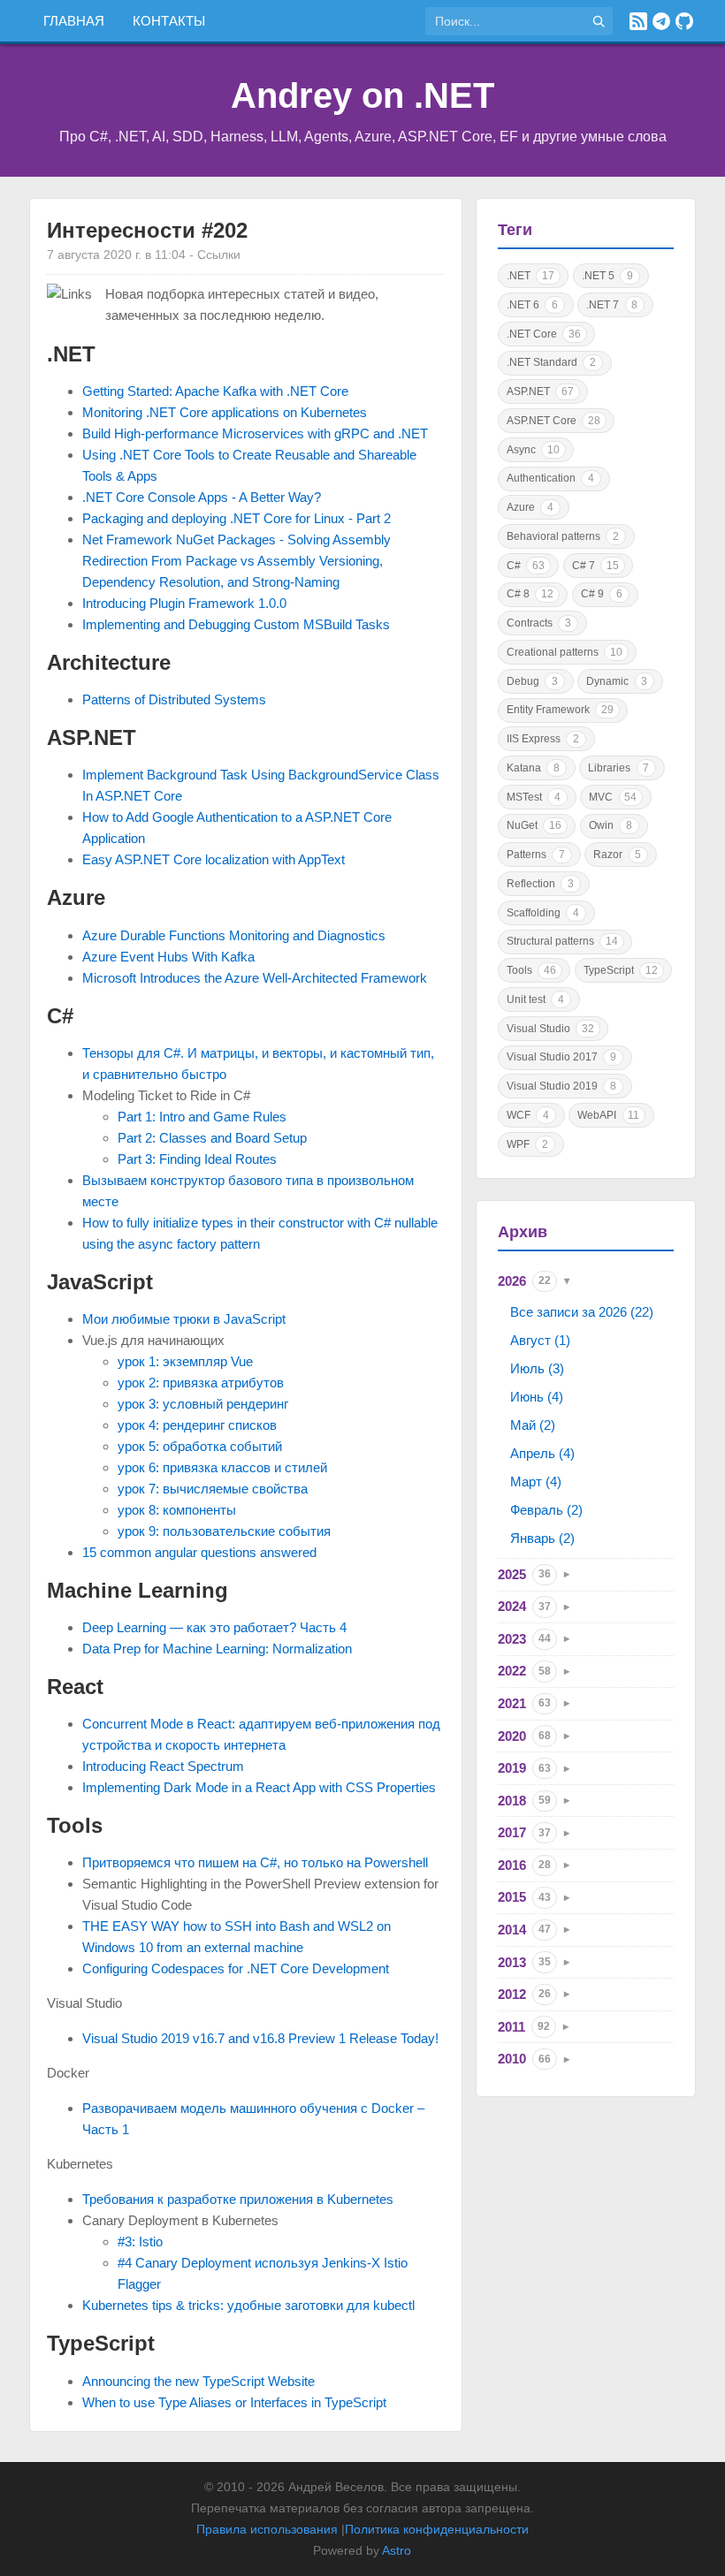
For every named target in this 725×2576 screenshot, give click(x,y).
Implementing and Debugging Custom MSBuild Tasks (236, 624)
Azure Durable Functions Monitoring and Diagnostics (234, 935)
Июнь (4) (537, 1397)
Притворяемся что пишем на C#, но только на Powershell (255, 1862)
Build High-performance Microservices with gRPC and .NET (255, 433)
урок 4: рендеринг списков (197, 1425)
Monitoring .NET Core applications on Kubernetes (225, 412)
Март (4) (536, 1482)
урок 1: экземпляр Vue (185, 1361)
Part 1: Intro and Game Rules (202, 1117)
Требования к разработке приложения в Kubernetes (238, 2199)
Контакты (169, 21)
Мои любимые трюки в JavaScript (184, 1319)
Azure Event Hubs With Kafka (168, 957)
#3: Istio (140, 2242)
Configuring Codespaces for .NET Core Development (236, 1968)
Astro (397, 2550)
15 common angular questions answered (199, 1552)
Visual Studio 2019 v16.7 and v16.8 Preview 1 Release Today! (260, 2038)
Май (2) (533, 1425)
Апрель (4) (542, 1453)
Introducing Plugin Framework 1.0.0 (184, 603)
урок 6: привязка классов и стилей (222, 1467)
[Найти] (599, 21)
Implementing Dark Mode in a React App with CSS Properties (259, 1787)
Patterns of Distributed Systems (174, 699)
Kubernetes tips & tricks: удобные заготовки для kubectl (248, 2305)
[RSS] (638, 21)
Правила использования (267, 2529)
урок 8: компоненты (177, 1510)
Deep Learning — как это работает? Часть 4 (214, 1627)
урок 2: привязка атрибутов (201, 1383)
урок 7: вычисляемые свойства (213, 1489)
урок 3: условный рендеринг (203, 1404)
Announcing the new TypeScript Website (198, 2381)
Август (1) (540, 1340)
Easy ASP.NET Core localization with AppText (214, 859)
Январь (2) (542, 1538)
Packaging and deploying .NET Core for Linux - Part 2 (237, 518)
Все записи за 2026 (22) (582, 1312)
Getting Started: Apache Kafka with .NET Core (215, 391)
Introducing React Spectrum (163, 1766)
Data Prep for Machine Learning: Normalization (217, 1649)
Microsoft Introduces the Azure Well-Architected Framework (255, 978)
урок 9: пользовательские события (224, 1531)
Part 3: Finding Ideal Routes (197, 1159)
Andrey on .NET (362, 95)
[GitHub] (684, 21)
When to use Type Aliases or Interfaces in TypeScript (234, 2402)
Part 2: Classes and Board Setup (212, 1138)
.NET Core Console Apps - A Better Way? (202, 497)
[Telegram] (661, 21)
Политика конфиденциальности (437, 2529)
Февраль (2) (546, 1510)
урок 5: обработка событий (200, 1446)
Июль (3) (537, 1368)
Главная (74, 21)
